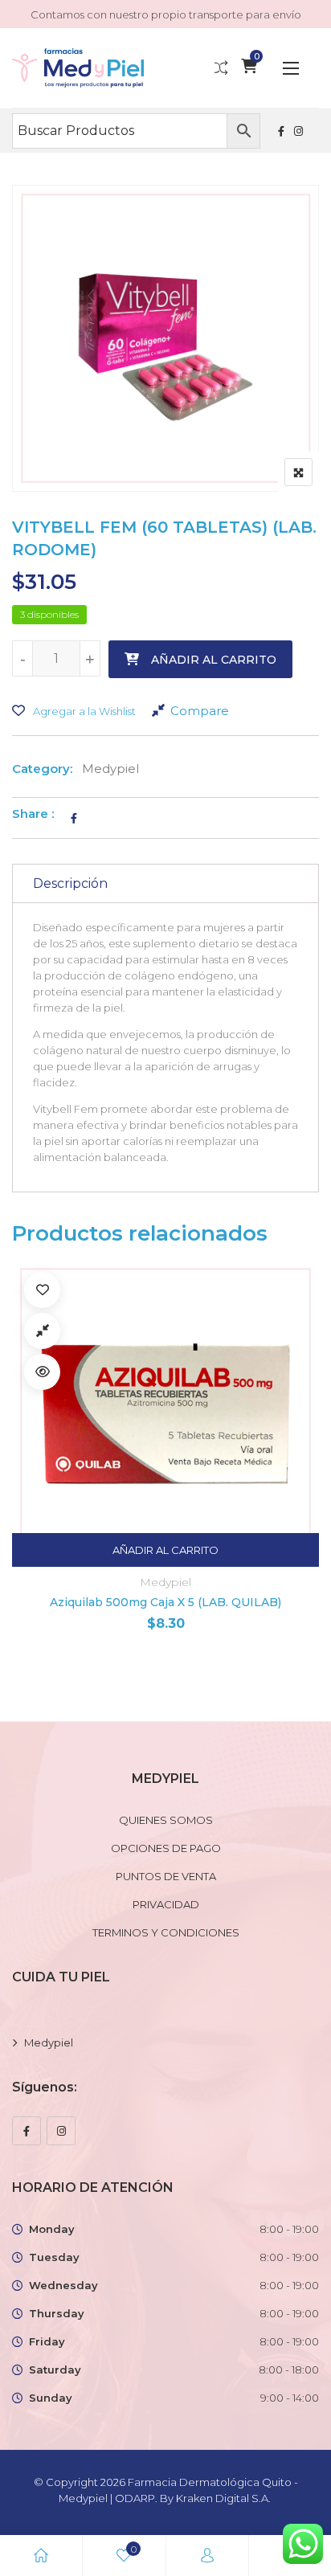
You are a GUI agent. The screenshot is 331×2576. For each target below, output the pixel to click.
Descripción (70, 883)
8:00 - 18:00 (289, 2370)
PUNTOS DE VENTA (166, 1876)
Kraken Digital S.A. (225, 2498)
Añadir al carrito (214, 660)
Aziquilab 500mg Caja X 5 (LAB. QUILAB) (165, 1602)
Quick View (42, 1372)
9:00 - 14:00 (290, 2398)
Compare (200, 711)
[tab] (165, 883)
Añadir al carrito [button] (165, 1550)
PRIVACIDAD (166, 1904)
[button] (291, 68)
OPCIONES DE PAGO (166, 1848)
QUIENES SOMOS (166, 1820)
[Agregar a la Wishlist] (42, 1290)
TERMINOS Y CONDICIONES (166, 1932)
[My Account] (207, 2556)
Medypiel (110, 769)
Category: (42, 769)
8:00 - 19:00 (289, 2229)
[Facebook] (27, 2131)
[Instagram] (61, 2131)
